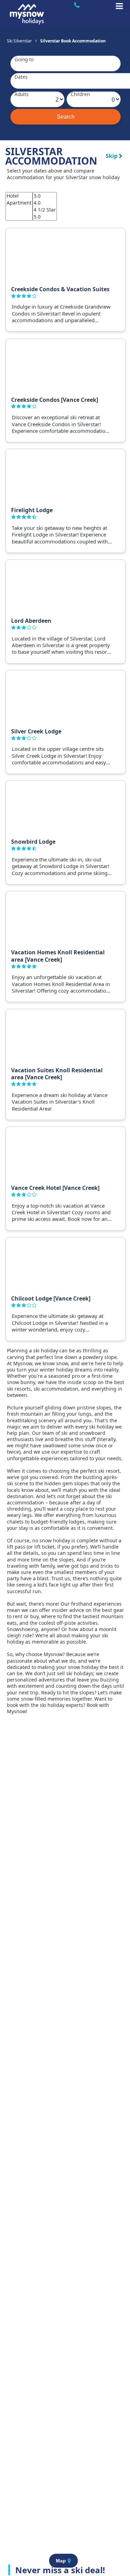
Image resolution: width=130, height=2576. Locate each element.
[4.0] (45, 203)
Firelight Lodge (32, 510)
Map (61, 2561)
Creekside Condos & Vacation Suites (60, 289)
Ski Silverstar (19, 41)
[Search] (66, 117)
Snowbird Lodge (33, 842)
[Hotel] (19, 196)
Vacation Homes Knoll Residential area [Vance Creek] (58, 956)
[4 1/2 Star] (45, 210)
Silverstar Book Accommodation (73, 41)
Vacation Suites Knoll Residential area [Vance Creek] (57, 1074)
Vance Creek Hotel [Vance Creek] (55, 1188)
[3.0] (45, 196)
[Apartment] (19, 203)
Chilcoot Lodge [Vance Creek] (51, 1298)
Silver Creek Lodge (36, 731)
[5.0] (45, 217)
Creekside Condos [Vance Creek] (55, 400)
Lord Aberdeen (31, 621)
